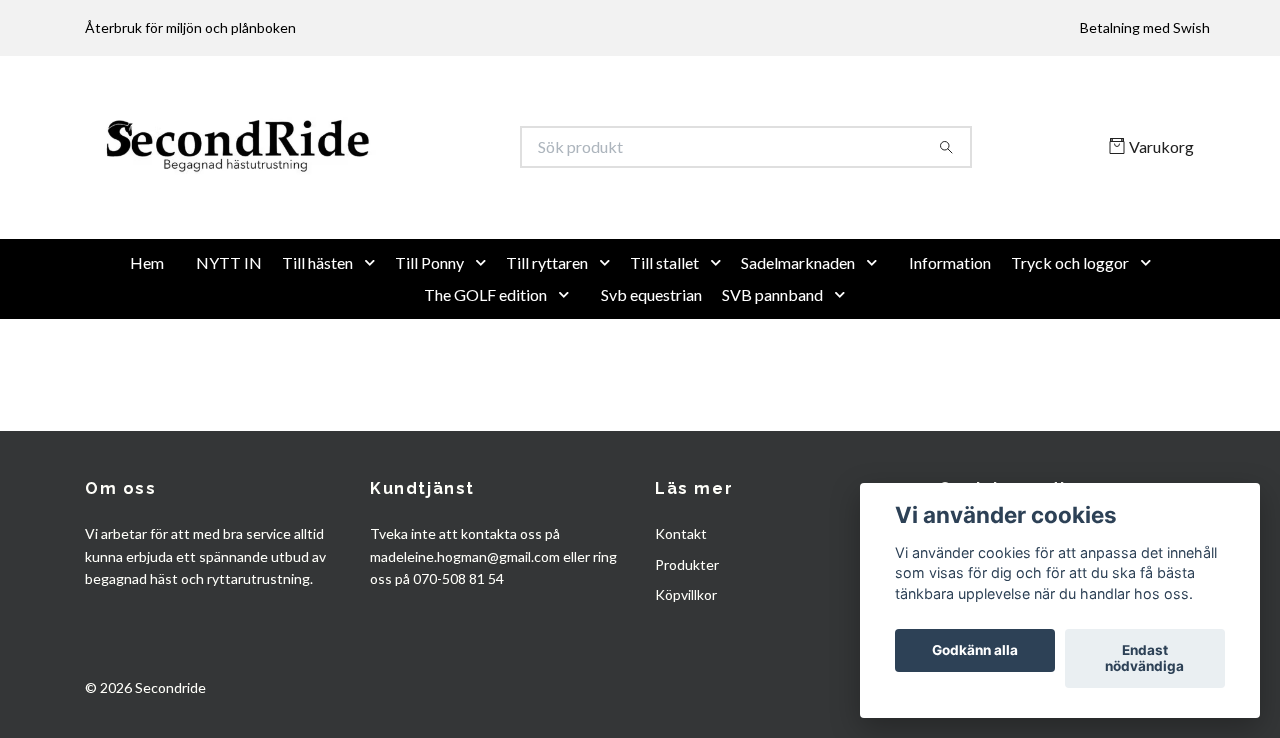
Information (950, 327)
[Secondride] (363, 180)
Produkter (687, 629)
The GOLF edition (485, 359)
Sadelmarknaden (798, 327)
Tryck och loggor (1070, 327)
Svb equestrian (651, 359)
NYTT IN (229, 327)
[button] (374, 328)
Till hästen (317, 327)
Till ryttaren (547, 327)
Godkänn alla (975, 651)
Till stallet (664, 327)
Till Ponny (429, 327)
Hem (147, 327)
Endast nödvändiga (1144, 659)
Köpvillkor (686, 660)
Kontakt (681, 599)
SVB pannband (772, 359)
